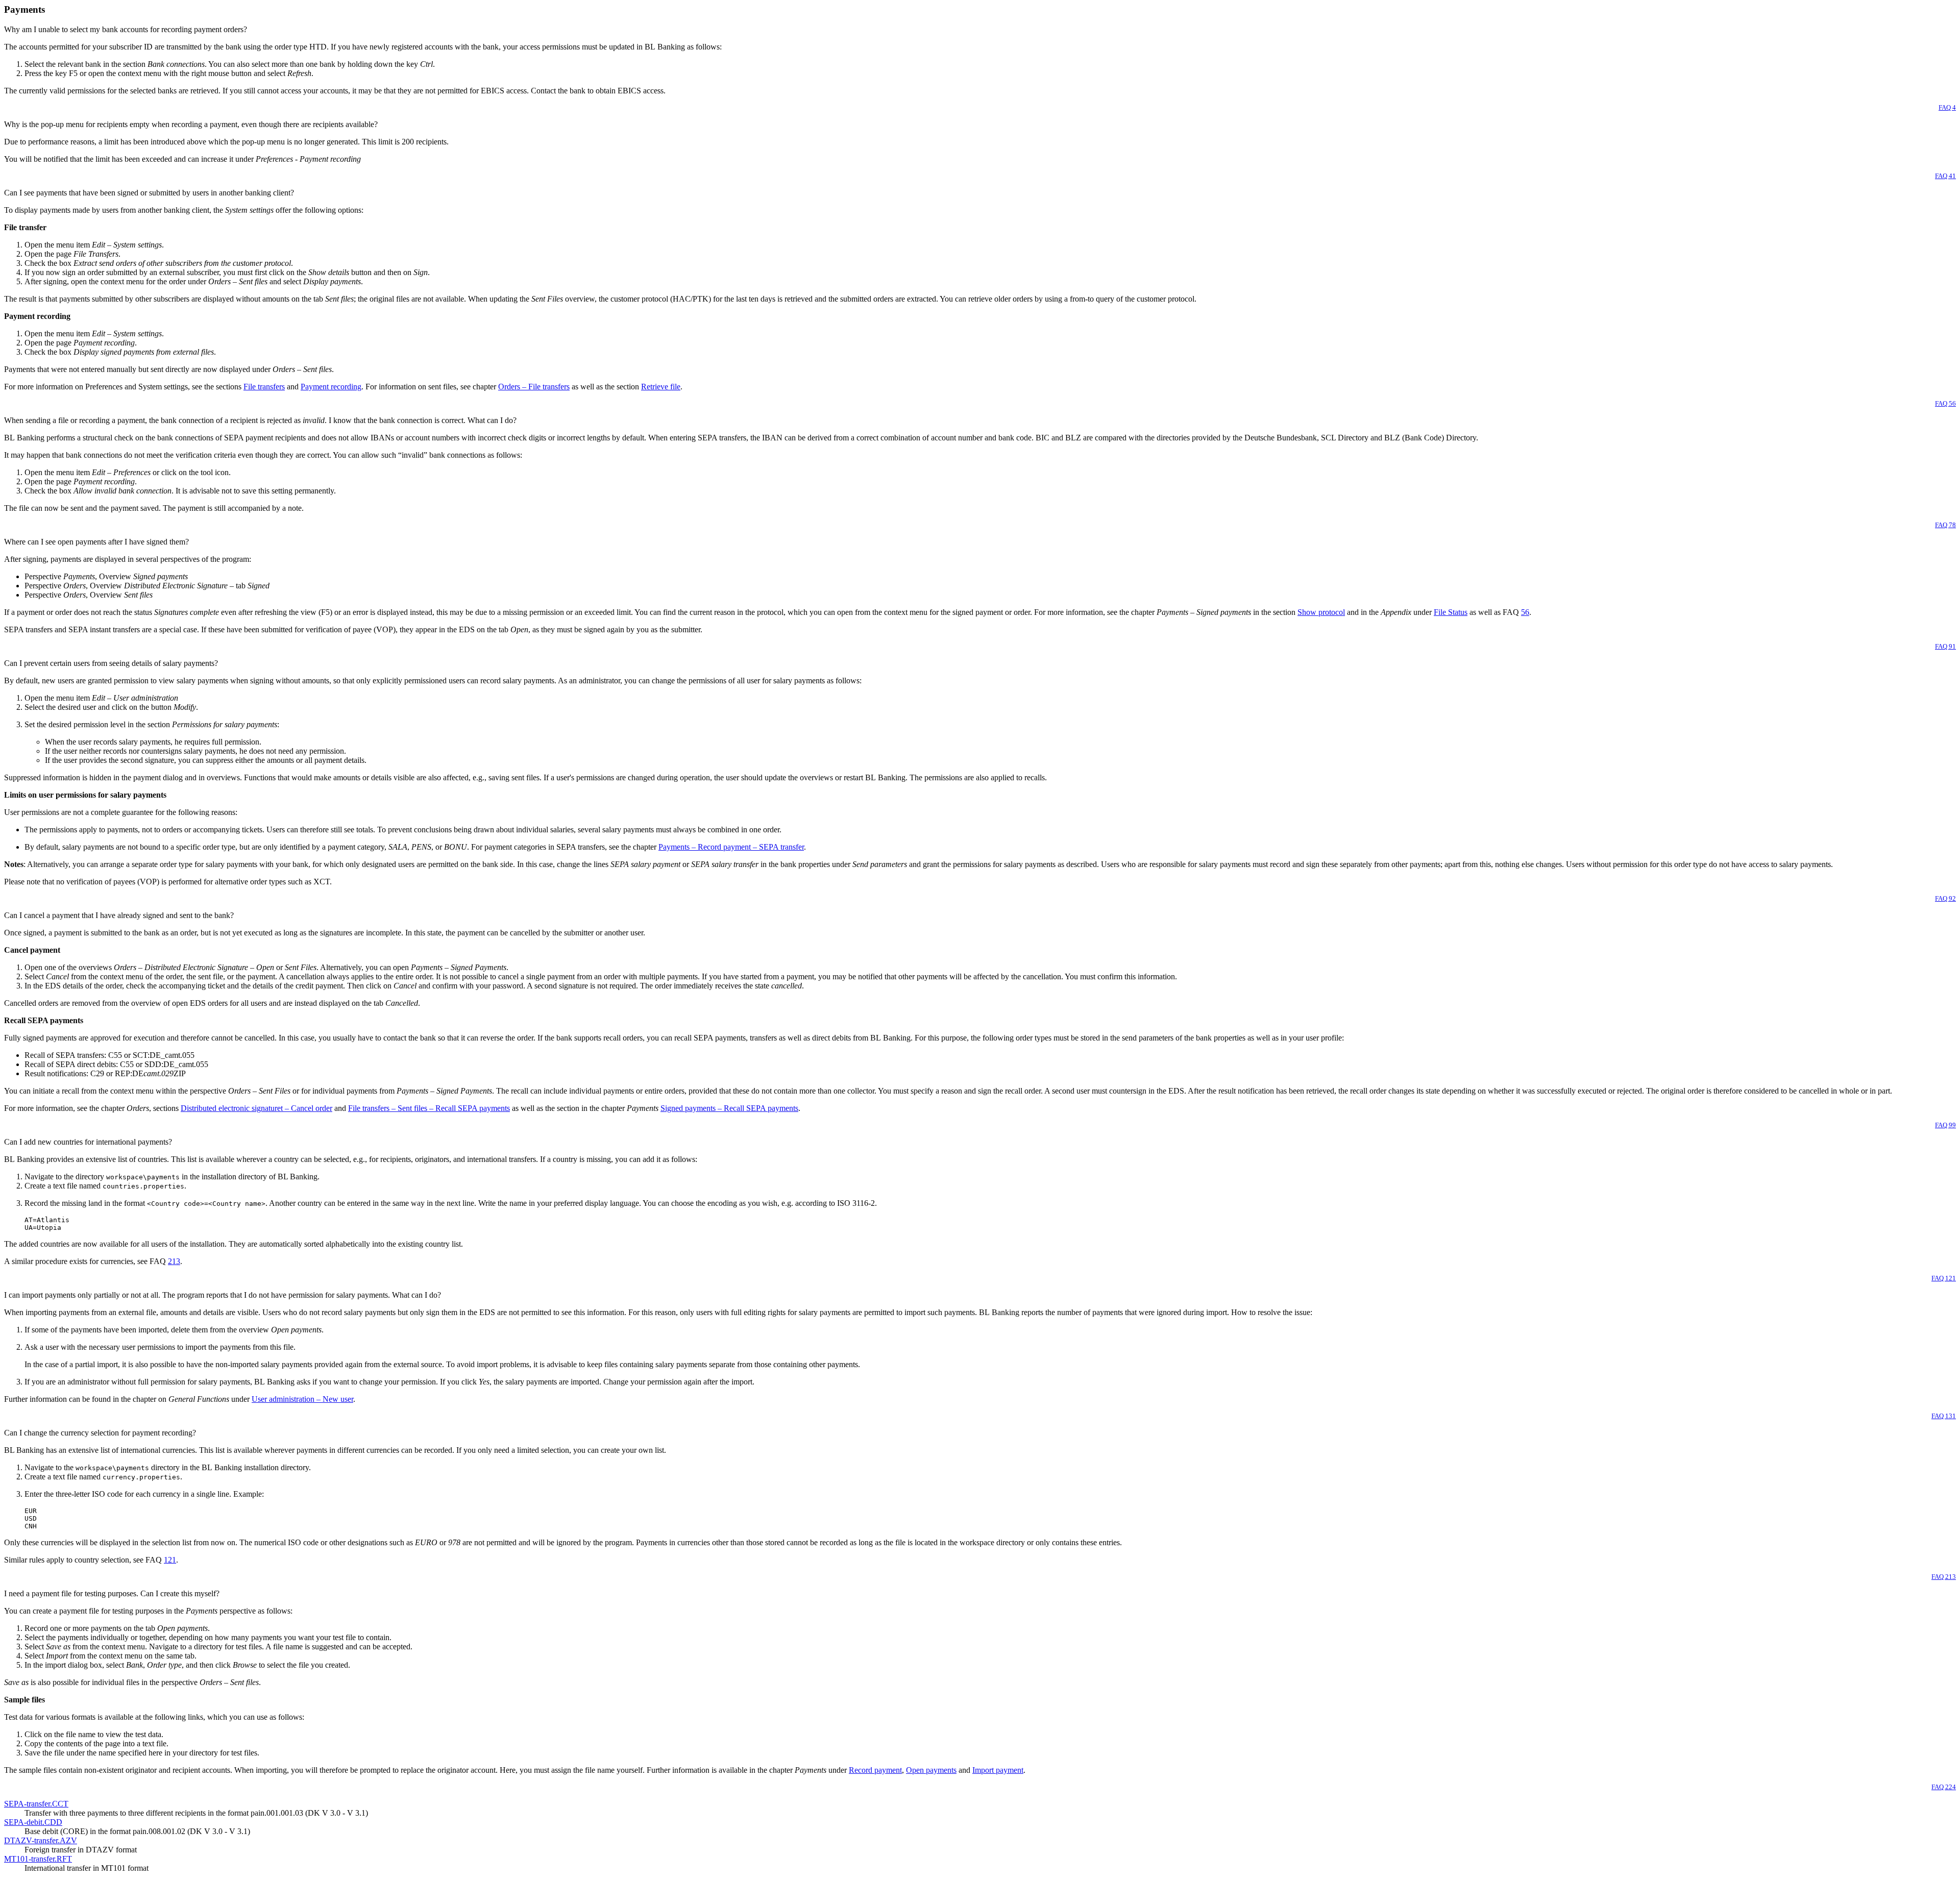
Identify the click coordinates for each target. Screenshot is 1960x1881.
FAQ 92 (1945, 898)
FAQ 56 (1945, 403)
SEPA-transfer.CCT (36, 1804)
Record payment (875, 1770)
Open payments (931, 1770)
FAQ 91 (1945, 646)
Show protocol (1321, 612)
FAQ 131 (1944, 1416)
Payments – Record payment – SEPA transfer (731, 847)
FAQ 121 (1944, 1278)
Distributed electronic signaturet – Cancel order (256, 1108)
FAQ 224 (1944, 1787)
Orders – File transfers (534, 387)
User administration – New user (302, 1399)
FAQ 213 (1944, 1577)
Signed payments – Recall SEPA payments (729, 1108)
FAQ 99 (1945, 1125)
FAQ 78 (1945, 525)
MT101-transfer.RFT (38, 1859)
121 (170, 1560)
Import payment (998, 1770)
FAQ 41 (1945, 176)
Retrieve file (661, 387)
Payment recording (331, 387)
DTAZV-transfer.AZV (41, 1840)
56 (1525, 612)
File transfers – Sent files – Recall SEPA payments (429, 1108)
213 (174, 1261)
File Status (1451, 612)
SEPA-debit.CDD (33, 1822)
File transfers (264, 387)
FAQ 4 (1947, 107)
